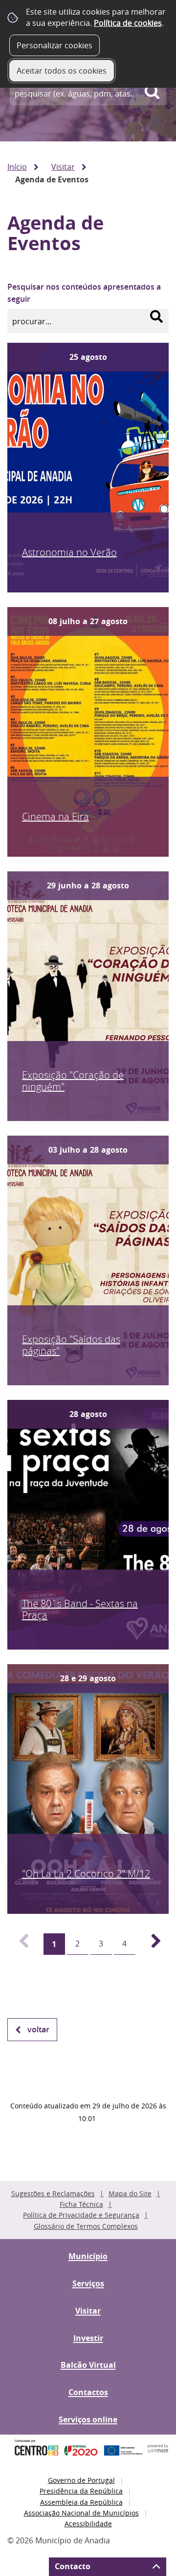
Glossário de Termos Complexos (86, 2226)
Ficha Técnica (81, 2204)
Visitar (63, 167)
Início (17, 167)
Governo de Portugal (81, 2480)
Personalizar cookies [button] (55, 45)
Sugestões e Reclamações (53, 2193)
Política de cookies (128, 23)
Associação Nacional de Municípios (81, 2513)
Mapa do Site (130, 2193)
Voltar (38, 2029)
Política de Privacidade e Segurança (81, 2215)
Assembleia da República (81, 2502)
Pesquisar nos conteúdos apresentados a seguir (84, 293)
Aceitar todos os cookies (62, 71)
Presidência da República (81, 2491)
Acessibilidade (88, 2524)
